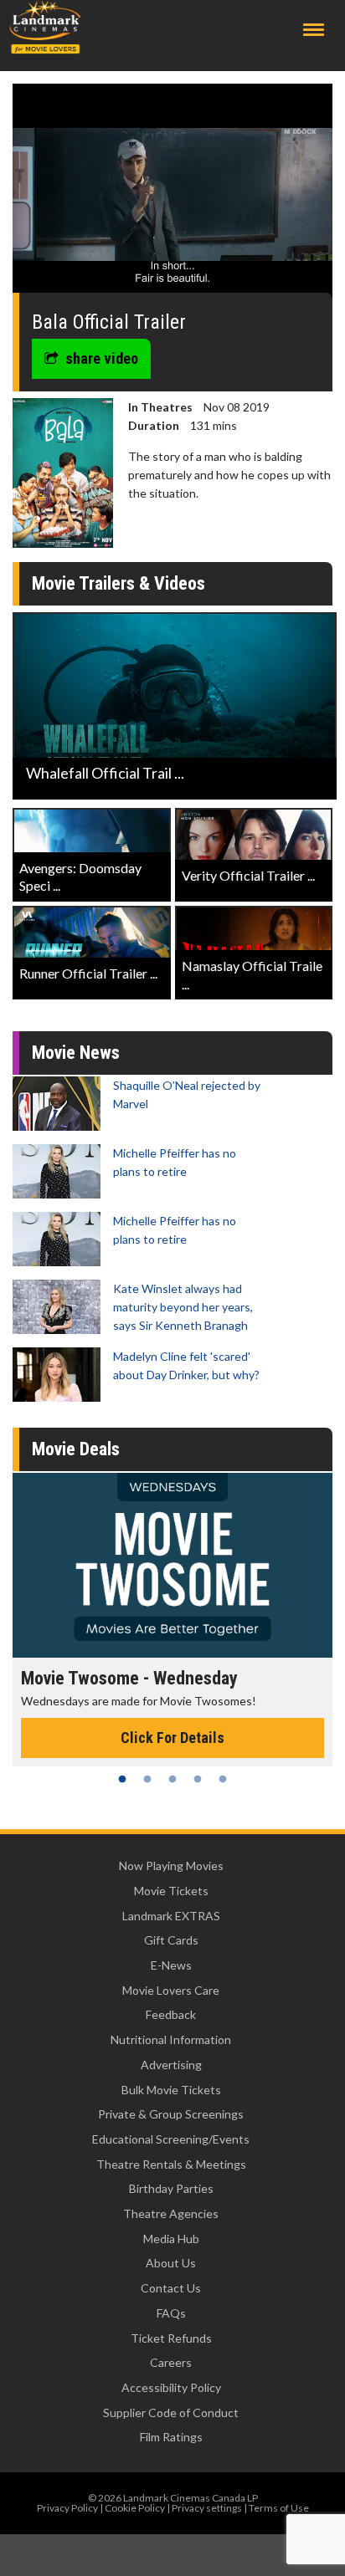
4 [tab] (198, 1779)
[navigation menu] (314, 30)
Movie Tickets (171, 1891)
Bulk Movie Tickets (171, 2090)
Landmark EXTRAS (171, 1916)
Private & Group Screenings (171, 2114)
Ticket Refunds (171, 2338)
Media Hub (171, 2239)
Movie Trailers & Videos (118, 583)
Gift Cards (171, 1940)
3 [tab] (172, 1779)
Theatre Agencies (171, 2213)
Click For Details (172, 1738)
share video (102, 358)
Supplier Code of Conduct (171, 2412)
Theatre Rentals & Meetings (171, 2164)
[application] (172, 194)
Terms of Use (279, 2508)
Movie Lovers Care (171, 1990)
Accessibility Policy (171, 2387)
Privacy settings (207, 2508)
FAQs (171, 2313)
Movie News (76, 1053)
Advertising (171, 2065)
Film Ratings (171, 2437)
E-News (171, 1965)
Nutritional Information (171, 2039)
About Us (171, 2263)
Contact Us (171, 2288)
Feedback (171, 2014)
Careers (171, 2362)
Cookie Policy (135, 2508)
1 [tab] (122, 1779)
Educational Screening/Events (171, 2139)
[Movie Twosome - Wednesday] (172, 1565)
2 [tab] (147, 1779)
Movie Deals (76, 1449)
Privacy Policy (67, 2508)
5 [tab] (223, 1779)
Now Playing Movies (171, 1866)
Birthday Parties (171, 2188)
